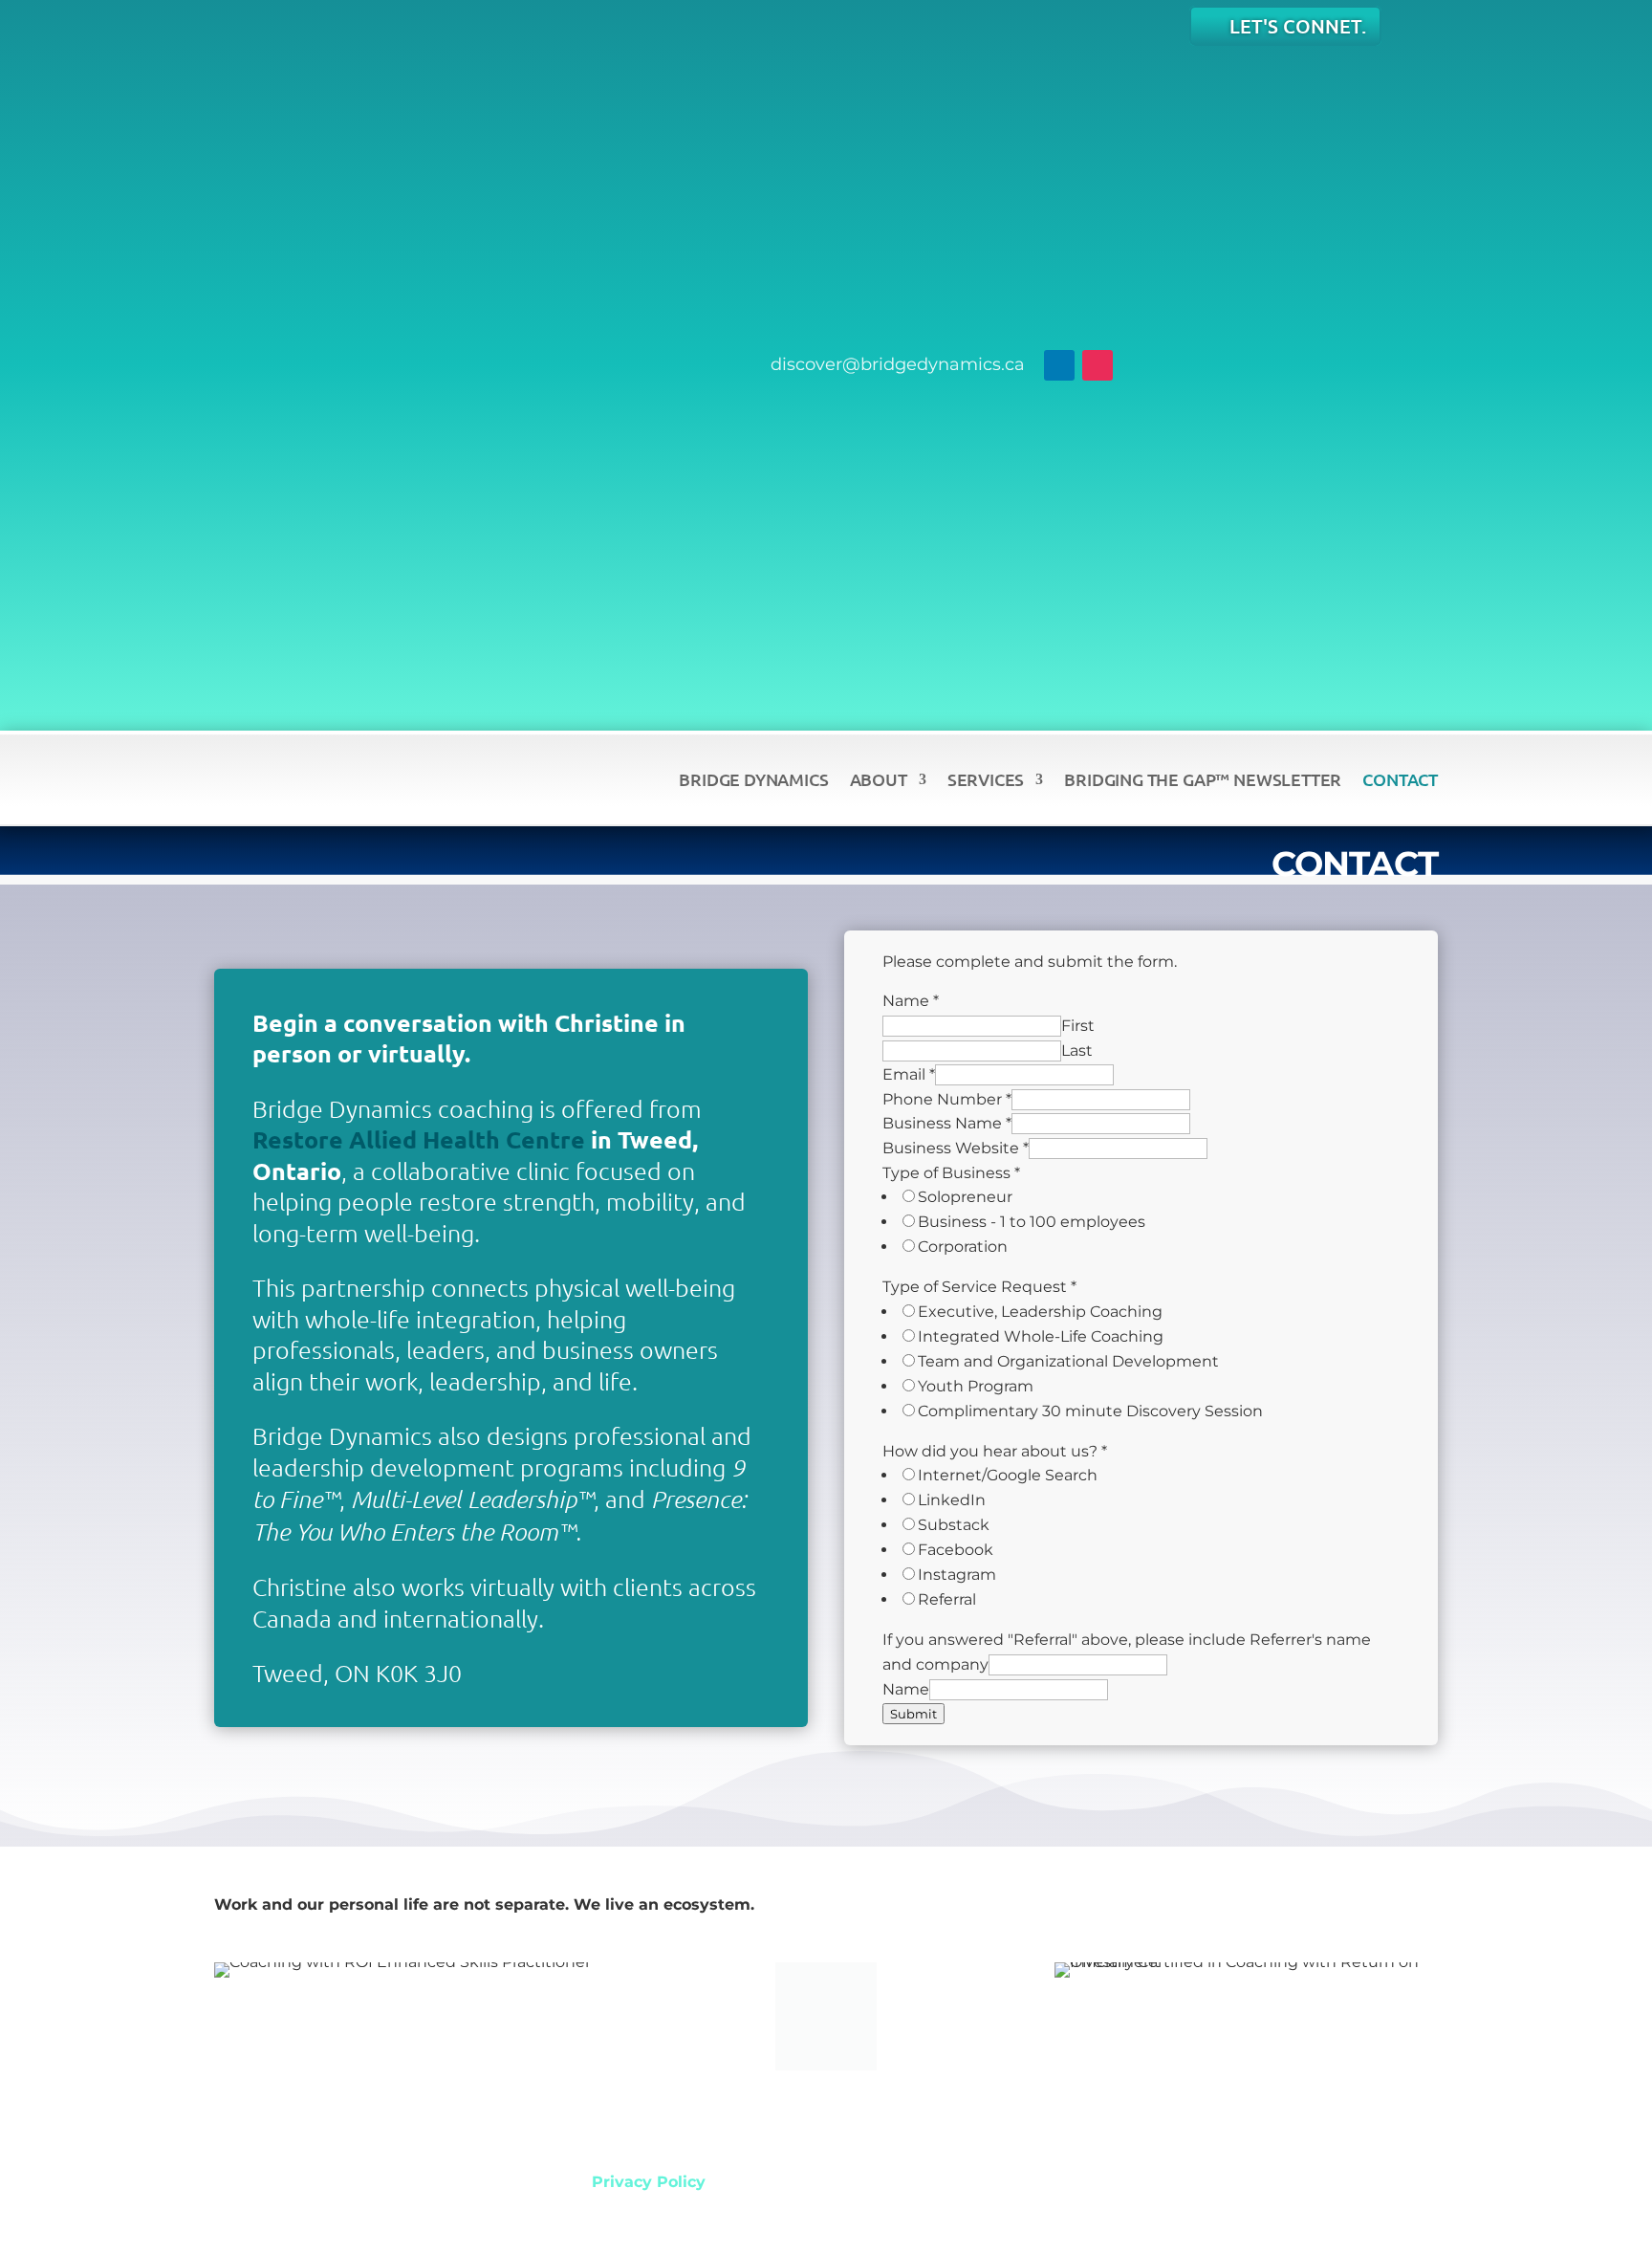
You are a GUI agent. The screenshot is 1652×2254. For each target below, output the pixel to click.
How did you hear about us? (995, 1451)
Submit (913, 1714)
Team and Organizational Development (1068, 1361)
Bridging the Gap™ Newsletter (1203, 779)
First (1078, 1026)
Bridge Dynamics (753, 779)
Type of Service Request (979, 1287)
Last (1077, 1050)
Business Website (956, 1148)
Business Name (947, 1123)
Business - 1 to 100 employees (1032, 1222)
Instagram (957, 1575)
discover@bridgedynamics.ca (898, 364)
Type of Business (951, 1173)
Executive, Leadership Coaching (1040, 1312)
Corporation (963, 1247)
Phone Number (947, 1099)
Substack (954, 1525)
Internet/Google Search (1008, 1475)
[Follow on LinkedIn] (1059, 365)
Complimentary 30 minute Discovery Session (1090, 1411)
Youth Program (976, 1386)
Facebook (956, 1550)
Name (911, 1001)
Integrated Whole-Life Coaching (1041, 1336)
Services (986, 779)
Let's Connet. (1298, 26)
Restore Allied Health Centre (419, 1139)
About (879, 779)
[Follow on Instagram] (1098, 365)
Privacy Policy (649, 2182)
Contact (1400, 779)
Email (909, 1074)
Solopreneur (965, 1197)
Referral (947, 1599)
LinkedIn (952, 1500)
